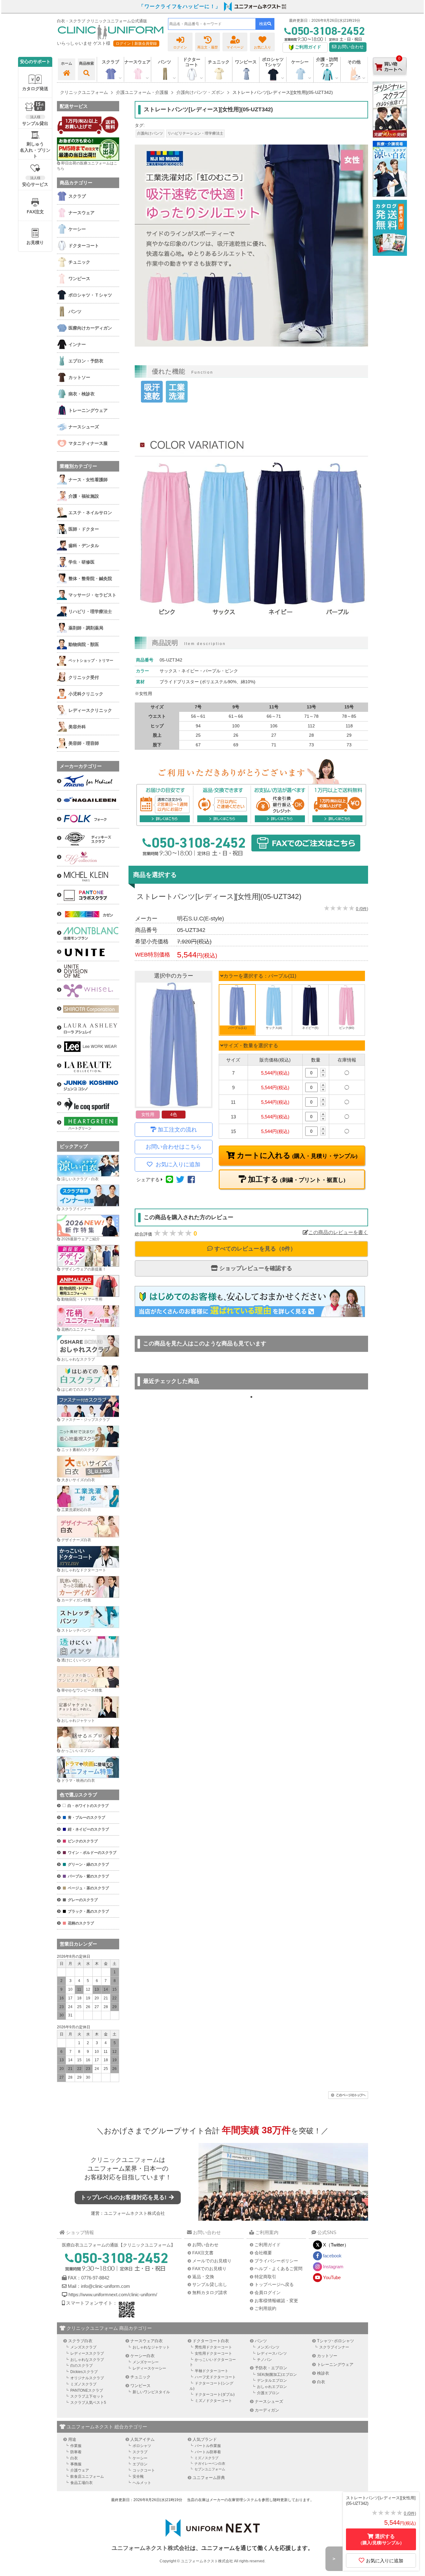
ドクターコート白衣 (211, 2341)
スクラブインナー (76, 1209)
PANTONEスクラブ (87, 2390)
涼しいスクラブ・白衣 (80, 1179)
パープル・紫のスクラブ (88, 1876)
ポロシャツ (142, 2446)
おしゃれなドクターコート (84, 1570)
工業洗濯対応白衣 (76, 1510)
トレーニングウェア (335, 2364)
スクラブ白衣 (80, 2341)
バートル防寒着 (208, 2452)
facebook (332, 2256)
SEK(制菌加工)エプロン (277, 2375)
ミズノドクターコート (213, 2401)
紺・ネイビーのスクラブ (88, 1829)
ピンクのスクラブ (83, 1841)
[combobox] (212, 24)
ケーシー (140, 2458)
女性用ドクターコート (213, 2353)
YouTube (332, 2277)
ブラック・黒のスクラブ (88, 1911)
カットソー (327, 2356)
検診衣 (323, 2373)
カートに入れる (296, 1155)
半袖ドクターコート (212, 2371)
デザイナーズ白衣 (76, 1540)
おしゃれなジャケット (151, 2347)
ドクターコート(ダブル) (215, 2394)
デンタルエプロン (272, 2380)
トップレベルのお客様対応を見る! (124, 2197)
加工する (296, 1179)
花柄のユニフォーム (78, 1329)
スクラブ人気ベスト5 (88, 2403)
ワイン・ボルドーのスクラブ (92, 1853)
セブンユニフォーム (210, 2469)
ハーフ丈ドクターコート (215, 2377)
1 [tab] (251, 1397)
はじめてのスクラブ (78, 1389)
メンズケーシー (146, 2362)
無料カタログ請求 (210, 2293)
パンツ (261, 2341)
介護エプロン (268, 2393)
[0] (390, 81)
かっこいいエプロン (78, 1751)
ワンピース (246, 62)
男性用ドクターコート (213, 2347)
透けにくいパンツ (76, 1660)
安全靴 (138, 2477)
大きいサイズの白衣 (78, 1480)
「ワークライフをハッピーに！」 (180, 6)
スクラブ (140, 2452)
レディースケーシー (149, 2368)
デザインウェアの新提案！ (84, 1269)
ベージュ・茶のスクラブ (88, 1888)
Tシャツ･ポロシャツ (336, 2341)
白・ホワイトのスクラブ (88, 1806)
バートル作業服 (208, 2446)
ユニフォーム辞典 (209, 2478)
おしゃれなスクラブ (78, 1359)
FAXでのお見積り (209, 2269)
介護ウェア (80, 2470)
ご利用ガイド (268, 2245)
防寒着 (76, 2452)
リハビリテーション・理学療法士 (195, 133)
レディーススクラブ (87, 2353)
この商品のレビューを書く (338, 1232)
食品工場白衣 (82, 2483)
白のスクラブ (82, 2366)
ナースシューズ (269, 2401)
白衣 (321, 2382)
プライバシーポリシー (276, 2261)
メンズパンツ (268, 2347)
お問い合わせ (350, 47)
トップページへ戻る (274, 2284)
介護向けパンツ (150, 133)
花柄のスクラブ (81, 1923)
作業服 (76, 2446)
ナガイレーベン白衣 (210, 2463)
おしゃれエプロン (272, 2387)
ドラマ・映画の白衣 (78, 1781)
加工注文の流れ (177, 1130)
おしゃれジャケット (78, 1721)
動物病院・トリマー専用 (82, 1299)
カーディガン (267, 2410)
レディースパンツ (272, 2353)
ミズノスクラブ (83, 2384)
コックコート (144, 2470)
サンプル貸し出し (210, 2284)
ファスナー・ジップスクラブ (86, 1420)
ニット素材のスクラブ (80, 1450)
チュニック (219, 62)
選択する (381, 2539)
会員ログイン (268, 2293)
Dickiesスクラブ (84, 2372)
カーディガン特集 (76, 1600)
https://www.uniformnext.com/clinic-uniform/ (113, 2295)
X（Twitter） (336, 2245)
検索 (263, 24)
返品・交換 (203, 2277)
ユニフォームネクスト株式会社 (134, 2213)
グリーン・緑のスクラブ (88, 1864)
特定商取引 (265, 2277)
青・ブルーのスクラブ (86, 1818)
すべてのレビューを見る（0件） (254, 1249)
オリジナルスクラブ (87, 2378)
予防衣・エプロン (271, 2368)
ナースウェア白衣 (147, 2341)
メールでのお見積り (212, 2261)
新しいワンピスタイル (151, 2392)
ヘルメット (142, 2483)
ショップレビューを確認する (255, 1268)
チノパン (264, 2360)
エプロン (140, 2464)
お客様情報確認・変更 (276, 2301)
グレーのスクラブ (83, 1900)
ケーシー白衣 (142, 2356)
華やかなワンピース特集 (82, 1690)
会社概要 (263, 2253)
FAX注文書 (203, 2253)
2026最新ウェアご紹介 (81, 1239)
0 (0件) (362, 909)
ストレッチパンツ (76, 1630)
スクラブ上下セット (87, 2396)
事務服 (76, 2464)
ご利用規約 (265, 2308)
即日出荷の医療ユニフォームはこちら (87, 166)
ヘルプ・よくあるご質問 (278, 2269)
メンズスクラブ (83, 2347)
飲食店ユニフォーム (87, 2477)
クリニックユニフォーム (125, 2160)
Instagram (333, 2267)
